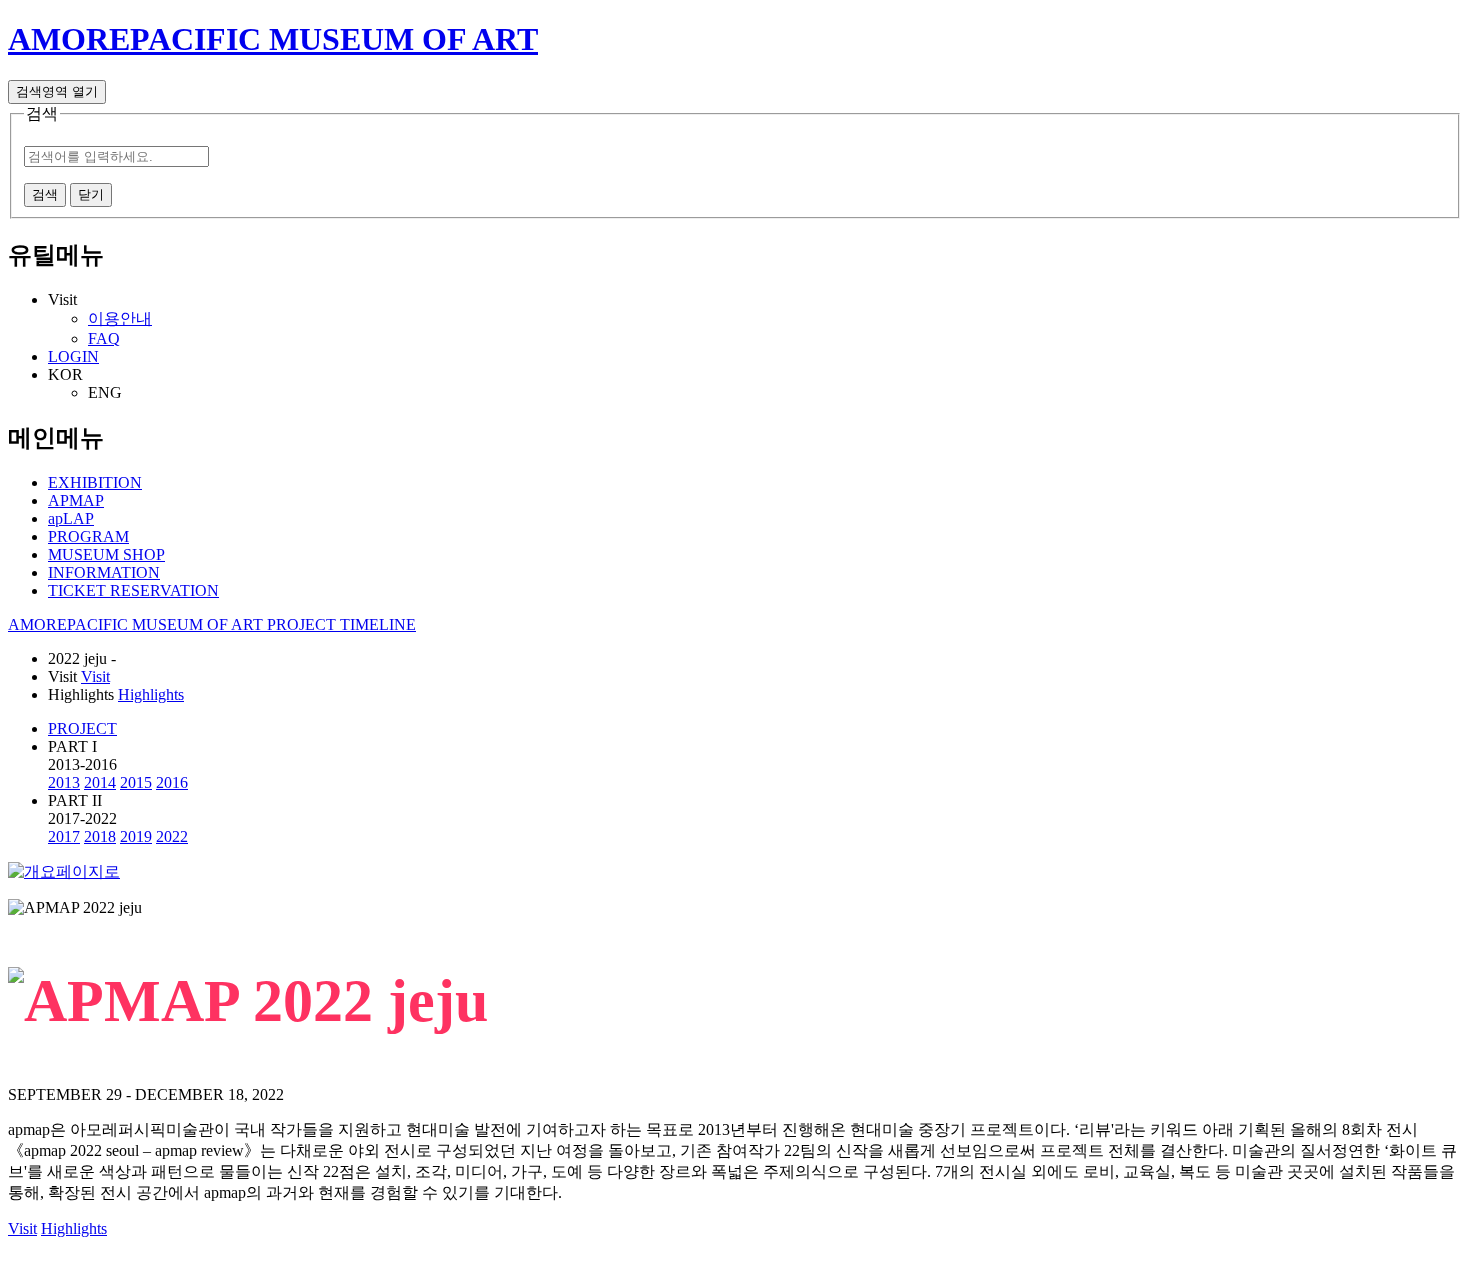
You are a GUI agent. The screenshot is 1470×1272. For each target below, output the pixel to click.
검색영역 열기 (57, 91)
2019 (136, 836)
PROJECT (82, 728)
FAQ (104, 338)
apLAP (71, 518)
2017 (64, 836)
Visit (95, 676)
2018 (100, 836)
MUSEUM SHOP (106, 554)
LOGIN (73, 356)
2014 (100, 782)
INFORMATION (104, 572)
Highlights (151, 694)
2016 (172, 782)
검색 (45, 194)
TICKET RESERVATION (133, 590)
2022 (172, 836)
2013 (64, 782)
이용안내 (120, 318)
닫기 (91, 194)
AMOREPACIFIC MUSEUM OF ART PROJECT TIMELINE (212, 624)
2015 (136, 782)
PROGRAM (88, 536)
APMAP (76, 500)
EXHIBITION (95, 482)
